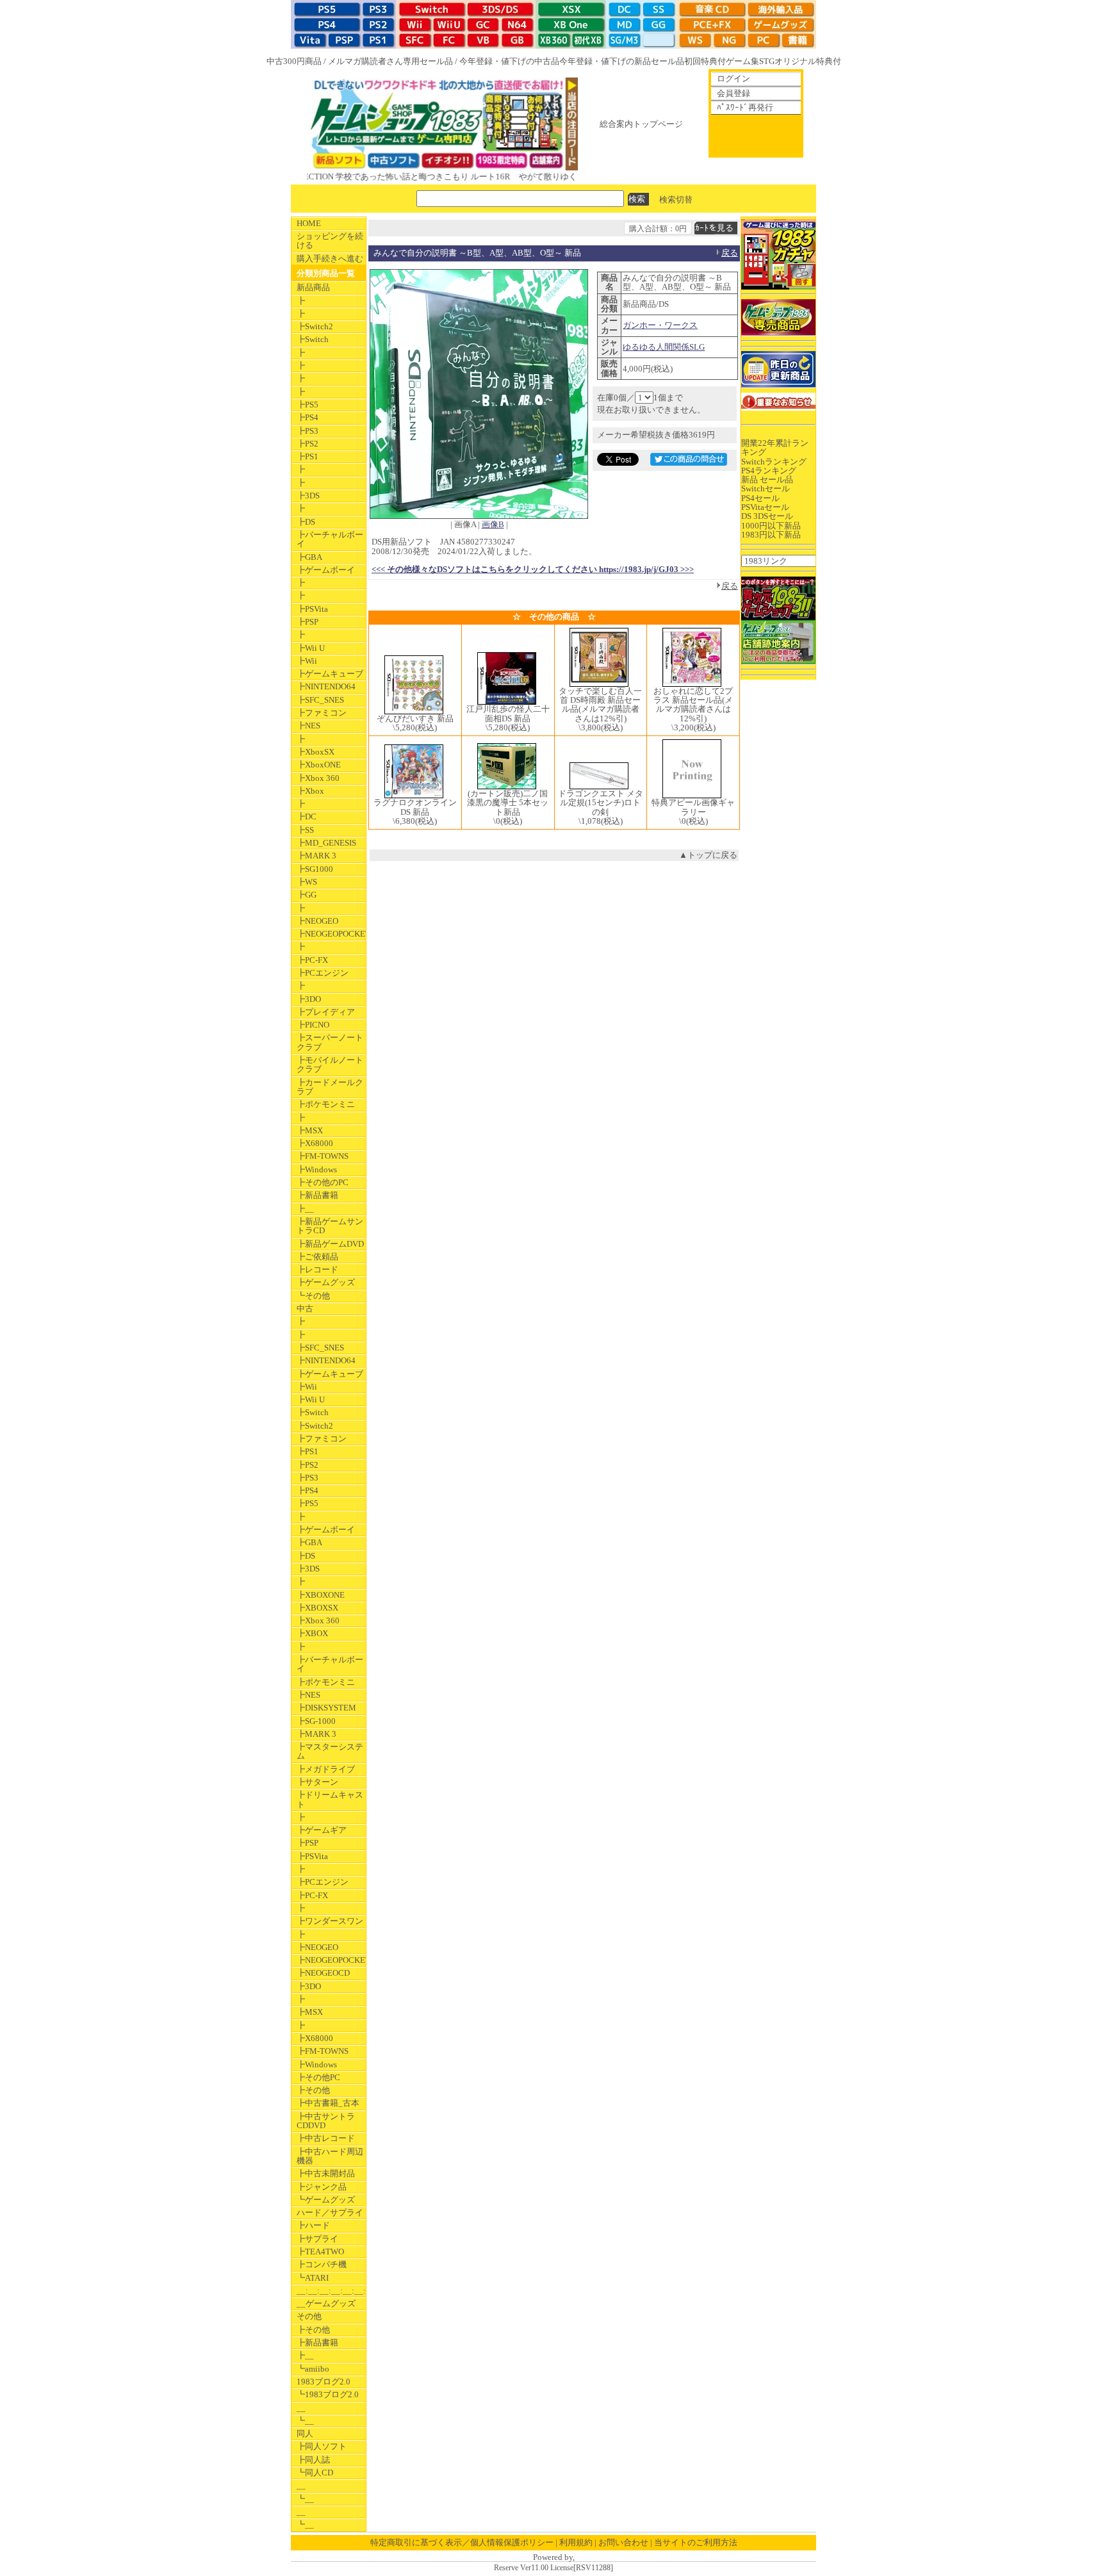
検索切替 (676, 199)
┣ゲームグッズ (326, 1282)
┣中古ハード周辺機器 (330, 2156)
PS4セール (760, 498)
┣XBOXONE (321, 1595)
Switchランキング (774, 462)
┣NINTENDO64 (326, 686)
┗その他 (313, 1296)
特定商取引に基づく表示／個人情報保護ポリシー (462, 2542)
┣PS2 (307, 444)
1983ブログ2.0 (324, 2382)
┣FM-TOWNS (323, 1156)
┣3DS (308, 496)
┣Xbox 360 (318, 778)
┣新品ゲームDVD (330, 1244)
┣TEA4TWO (320, 2252)
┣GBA (309, 557)
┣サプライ (317, 2239)
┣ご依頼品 (317, 1257)
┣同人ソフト (322, 2446)
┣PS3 (307, 431)
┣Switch (313, 339)
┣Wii (307, 661)
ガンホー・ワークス (660, 325)
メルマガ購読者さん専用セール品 (390, 61)
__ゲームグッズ (326, 2303)
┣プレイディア (326, 1012)
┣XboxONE (319, 765)
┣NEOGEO (317, 921)
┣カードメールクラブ (330, 1087)
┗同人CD (315, 2473)
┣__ (305, 1209)
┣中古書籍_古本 (328, 2103)
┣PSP (307, 622)
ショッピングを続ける (330, 241)
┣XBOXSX (317, 1608)
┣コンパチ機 (322, 2264)
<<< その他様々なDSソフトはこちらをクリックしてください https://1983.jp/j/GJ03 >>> (533, 569)
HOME (309, 223)
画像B (493, 524)
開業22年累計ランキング (775, 447)
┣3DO (309, 999)
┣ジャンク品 (322, 2187)
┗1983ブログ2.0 (328, 2394)
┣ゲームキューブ (330, 674)
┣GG (307, 895)
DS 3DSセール (767, 516)
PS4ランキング (769, 471)
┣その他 (313, 2090)
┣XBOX (312, 1633)
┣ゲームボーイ (326, 570)
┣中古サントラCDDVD (326, 2121)
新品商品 (313, 287)
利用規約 (576, 2542)
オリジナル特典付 (808, 61)
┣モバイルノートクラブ (330, 1064)
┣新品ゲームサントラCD (330, 1226)
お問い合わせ (623, 2542)
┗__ (305, 2421)
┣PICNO (313, 1025)
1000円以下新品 (771, 526)
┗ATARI (313, 2278)
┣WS (307, 882)
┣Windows (317, 1169)
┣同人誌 (313, 2460)
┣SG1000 (315, 869)
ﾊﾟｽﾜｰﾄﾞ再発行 (745, 107)
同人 (305, 2433)
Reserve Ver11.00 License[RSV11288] (553, 2568)
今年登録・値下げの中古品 (509, 61)
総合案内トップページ (641, 124)
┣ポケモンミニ (326, 1104)
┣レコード (317, 1269)
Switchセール (766, 488)
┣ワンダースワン (330, 1921)
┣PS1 (307, 456)
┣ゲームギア (322, 1830)
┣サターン (317, 1782)
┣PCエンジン (323, 973)
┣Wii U (311, 648)
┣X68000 (315, 1143)
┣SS (305, 830)
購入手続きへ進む (330, 258)
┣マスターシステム (330, 1751)
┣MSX (310, 1130)
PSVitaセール (765, 507)
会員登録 (734, 93)
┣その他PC (318, 2077)
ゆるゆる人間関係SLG (664, 347)
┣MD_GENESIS (326, 843)
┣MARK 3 (316, 856)
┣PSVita (312, 609)
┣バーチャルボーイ (330, 539)
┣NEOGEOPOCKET (331, 934)
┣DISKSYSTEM (326, 1708)
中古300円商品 (294, 61)
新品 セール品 (767, 480)
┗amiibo (313, 2369)
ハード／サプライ (330, 2212)
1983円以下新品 (771, 535)
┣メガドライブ (326, 1769)
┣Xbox (310, 791)
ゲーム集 (742, 61)
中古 (305, 1309)
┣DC (307, 816)
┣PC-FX (312, 960)
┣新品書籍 (317, 1195)
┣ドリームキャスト (330, 1799)
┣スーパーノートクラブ (330, 1042)
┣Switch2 (315, 326)
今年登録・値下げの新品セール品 (622, 61)
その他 (309, 2316)
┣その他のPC (323, 1182)
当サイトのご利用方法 (696, 2542)
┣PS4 (307, 417)
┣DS (306, 522)
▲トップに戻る (708, 855)
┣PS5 (307, 405)
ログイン (734, 78)
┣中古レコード (326, 2138)
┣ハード (313, 2225)
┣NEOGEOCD (323, 1973)
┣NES (308, 726)
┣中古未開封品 (326, 2173)
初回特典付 (705, 61)
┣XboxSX (316, 752)
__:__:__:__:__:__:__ (331, 2291)
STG (767, 61)
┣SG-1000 (316, 1721)
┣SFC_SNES (320, 700)
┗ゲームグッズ (326, 2200)
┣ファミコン (322, 713)
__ (301, 2408)
